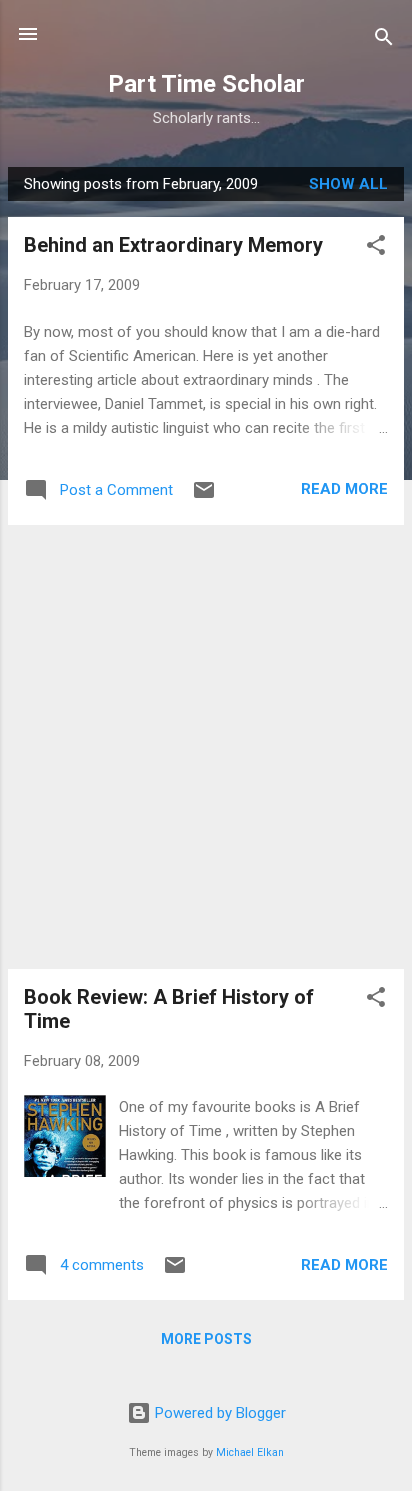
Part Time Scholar (206, 84)
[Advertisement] (206, 747)
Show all (348, 184)
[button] (376, 248)
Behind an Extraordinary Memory (173, 245)
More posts (206, 1339)
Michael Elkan (250, 1452)
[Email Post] (204, 497)
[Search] (384, 40)
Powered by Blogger (218, 1413)
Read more (344, 489)
